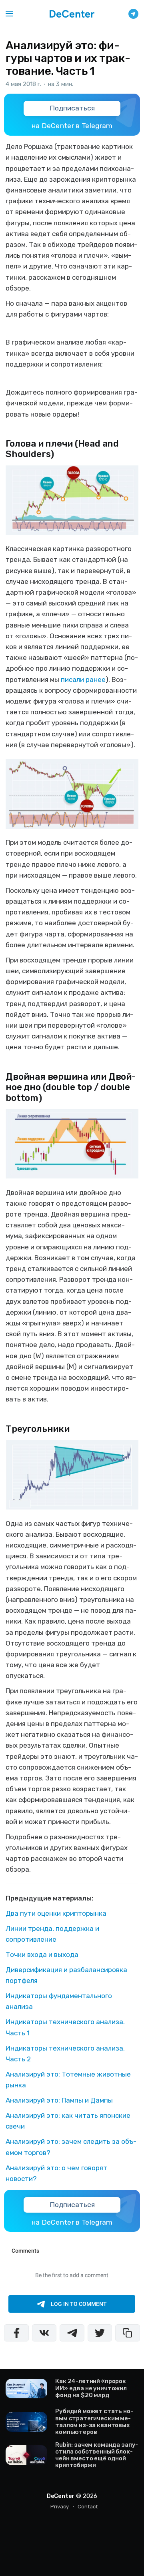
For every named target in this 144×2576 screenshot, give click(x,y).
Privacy (60, 2507)
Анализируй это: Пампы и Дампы (59, 2100)
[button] (9, 14)
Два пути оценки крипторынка (56, 1913)
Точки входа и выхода (42, 1955)
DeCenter (61, 2496)
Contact (88, 2507)
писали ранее (83, 680)
